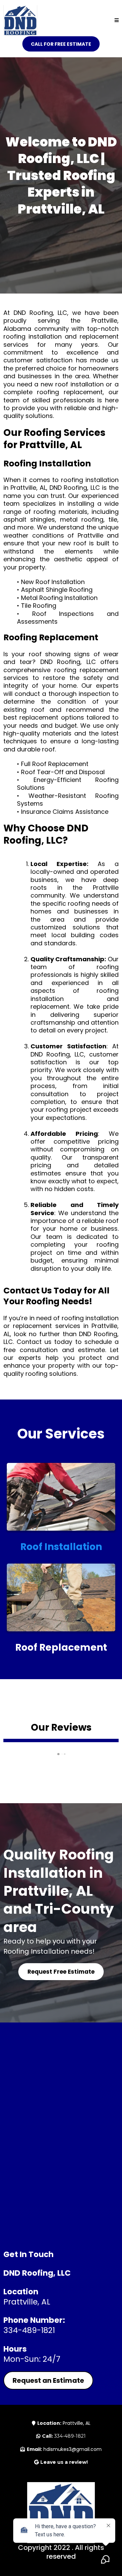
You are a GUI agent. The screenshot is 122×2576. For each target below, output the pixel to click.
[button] (117, 21)
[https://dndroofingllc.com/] (20, 20)
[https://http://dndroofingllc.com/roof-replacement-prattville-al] (61, 1597)
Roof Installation (61, 1547)
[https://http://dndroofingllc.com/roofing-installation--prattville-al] (61, 1497)
